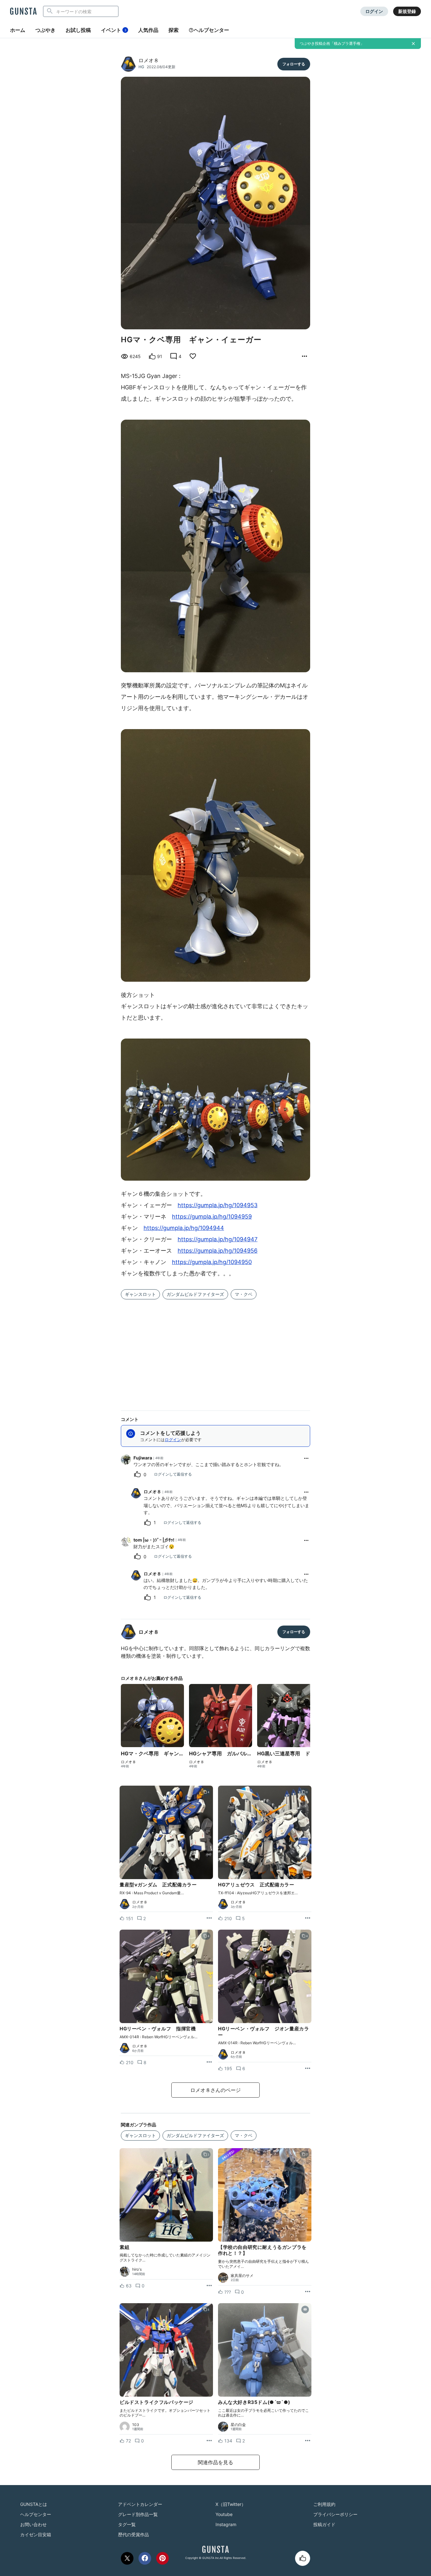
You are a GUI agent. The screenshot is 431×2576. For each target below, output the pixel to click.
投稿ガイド (324, 2524)
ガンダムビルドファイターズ (195, 1294)
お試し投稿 (78, 30)
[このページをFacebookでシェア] (145, 2558)
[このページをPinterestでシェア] (162, 2558)
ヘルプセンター (211, 30)
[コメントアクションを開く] (306, 1458)
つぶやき (45, 30)
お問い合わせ (33, 2524)
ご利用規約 (324, 2504)
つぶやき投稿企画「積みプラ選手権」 (332, 43)
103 (136, 2425)
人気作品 (148, 30)
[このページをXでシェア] (127, 2558)
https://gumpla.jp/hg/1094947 (218, 1239)
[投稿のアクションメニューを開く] (209, 1918)
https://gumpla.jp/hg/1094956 (218, 1251)
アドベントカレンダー (140, 2504)
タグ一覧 (127, 2524)
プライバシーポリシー (335, 2514)
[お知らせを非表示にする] (413, 44)
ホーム (18, 30)
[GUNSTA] (23, 12)
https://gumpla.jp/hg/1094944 (184, 1228)
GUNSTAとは (34, 2504)
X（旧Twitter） (231, 2504)
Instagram (226, 2524)
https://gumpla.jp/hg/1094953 (218, 1205)
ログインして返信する (173, 1474)
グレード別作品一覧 (138, 2514)
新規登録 (407, 11)
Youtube (224, 2514)
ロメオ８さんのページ (215, 2090)
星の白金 (238, 2425)
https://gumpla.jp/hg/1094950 (212, 1262)
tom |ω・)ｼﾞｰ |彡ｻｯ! (154, 1540)
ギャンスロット (140, 1294)
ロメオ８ (149, 60)
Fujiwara (143, 1458)
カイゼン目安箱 (36, 2534)
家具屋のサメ (242, 2276)
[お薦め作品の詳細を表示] (304, 356)
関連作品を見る (215, 2462)
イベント (114, 30)
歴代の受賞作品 (133, 2534)
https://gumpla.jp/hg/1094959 (212, 1216)
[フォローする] (294, 64)
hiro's (137, 2269)
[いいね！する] (303, 2558)
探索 (174, 30)
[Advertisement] (215, 1351)
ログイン (374, 11)
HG (141, 67)
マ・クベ (244, 1294)
